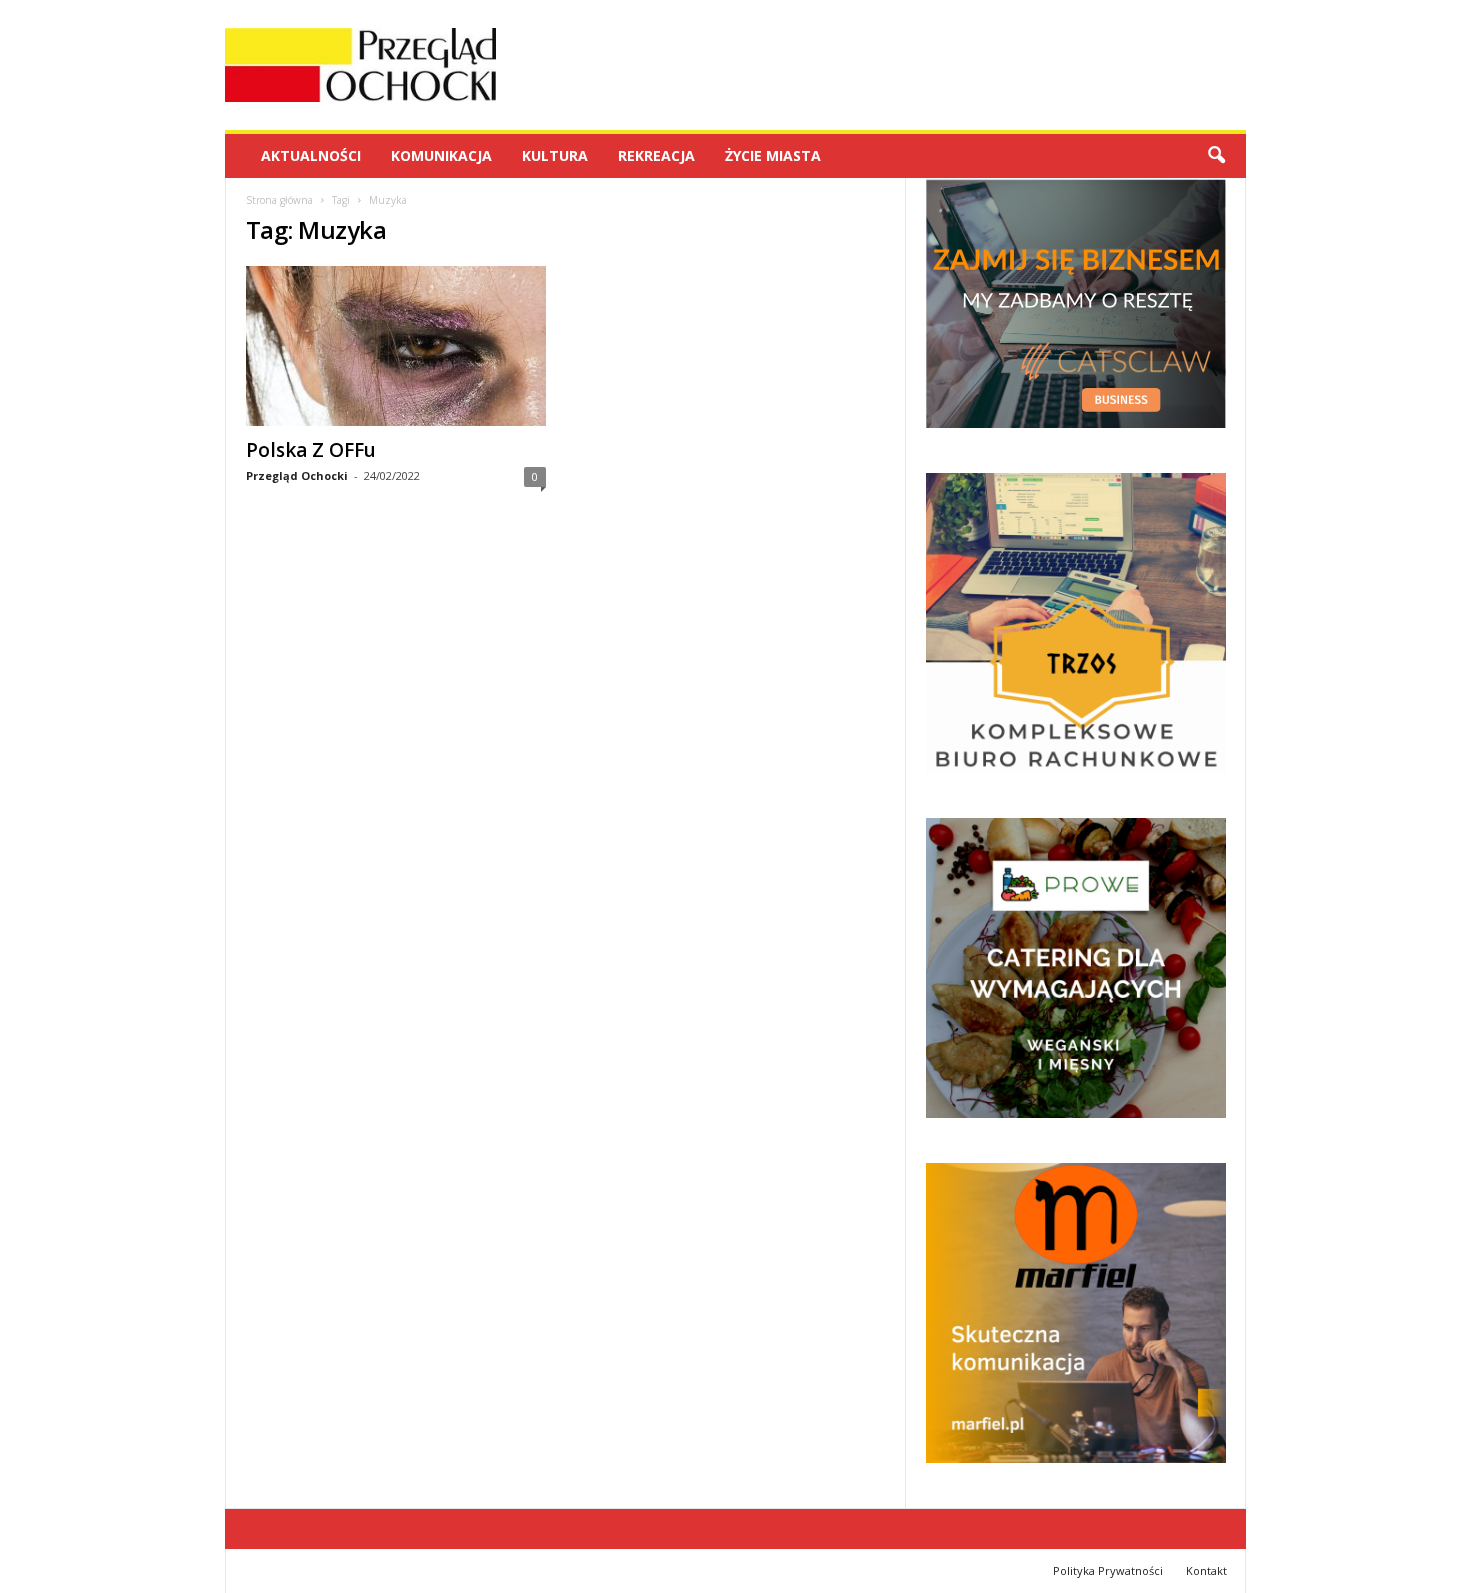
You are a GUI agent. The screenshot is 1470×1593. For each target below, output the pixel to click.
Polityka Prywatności (1108, 1570)
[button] (1216, 156)
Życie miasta (773, 155)
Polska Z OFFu (311, 450)
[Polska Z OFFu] (396, 346)
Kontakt (1206, 1570)
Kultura (555, 155)
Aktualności (311, 155)
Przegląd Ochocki (297, 475)
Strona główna (279, 200)
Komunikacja (441, 155)
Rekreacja (656, 155)
